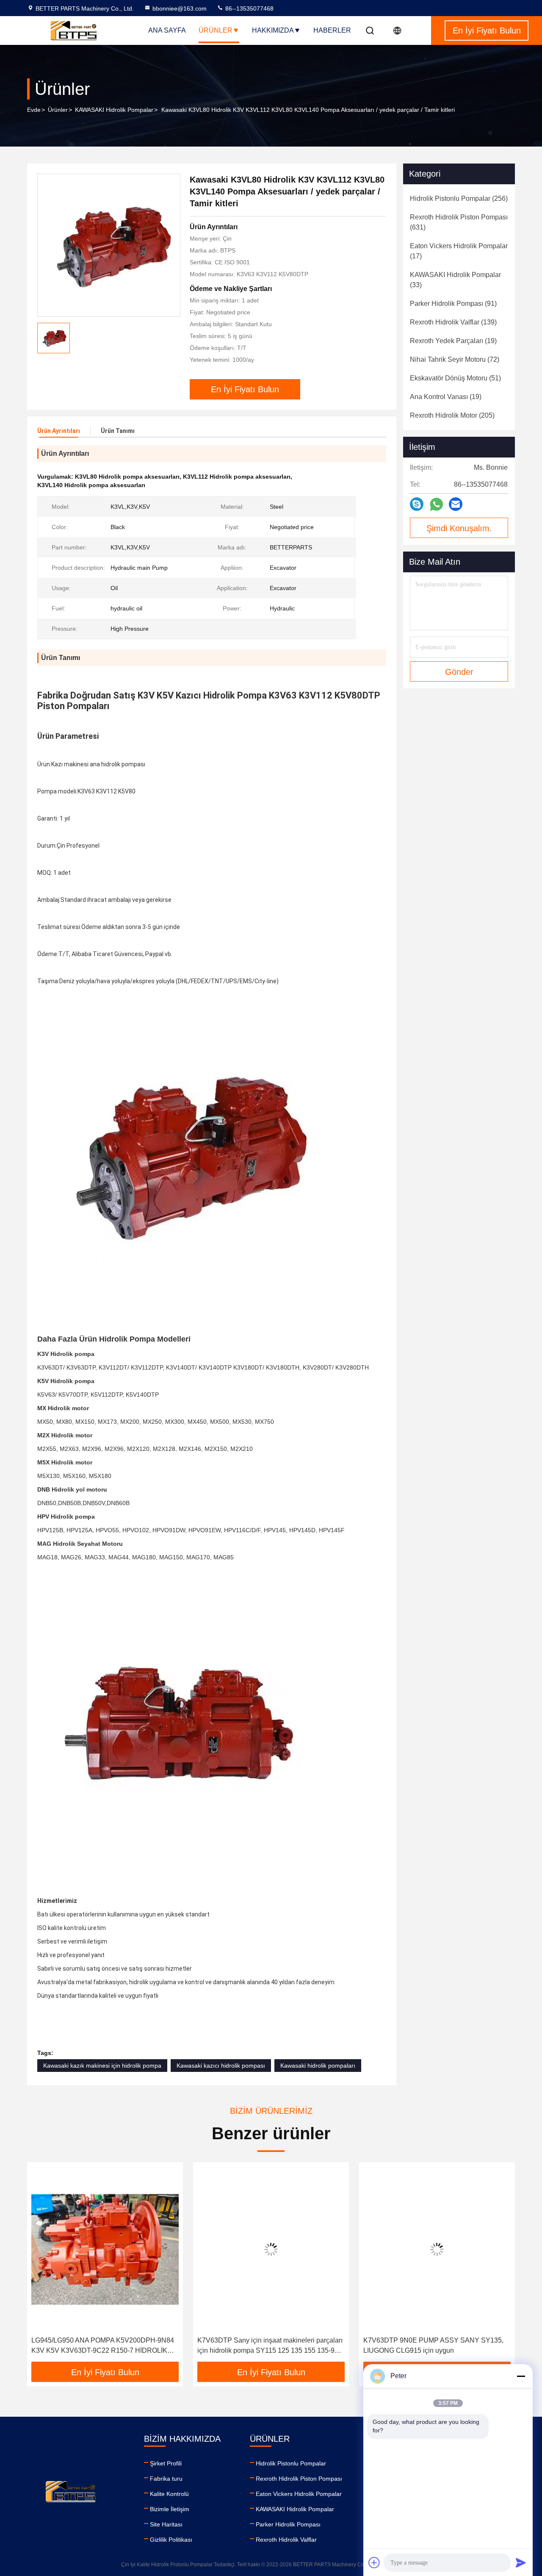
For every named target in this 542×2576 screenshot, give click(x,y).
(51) (455, 378)
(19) (453, 341)
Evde (34, 110)
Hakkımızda (273, 30)
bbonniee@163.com (180, 8)
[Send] (521, 2562)
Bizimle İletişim (170, 2509)
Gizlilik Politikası (171, 2540)
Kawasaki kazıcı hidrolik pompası (221, 2066)
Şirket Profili (166, 2463)
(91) (453, 304)
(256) (459, 198)
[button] (42, 2265)
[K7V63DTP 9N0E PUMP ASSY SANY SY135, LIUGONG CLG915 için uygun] (437, 2249)
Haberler (332, 30)
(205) (452, 415)
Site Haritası (166, 2524)
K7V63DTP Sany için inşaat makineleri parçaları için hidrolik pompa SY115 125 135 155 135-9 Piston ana (270, 2346)
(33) (455, 280)
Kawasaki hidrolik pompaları (318, 2066)
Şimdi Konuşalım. (459, 528)
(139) (453, 322)
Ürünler (216, 30)
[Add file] (374, 2562)
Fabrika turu (166, 2479)
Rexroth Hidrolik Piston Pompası (299, 2479)
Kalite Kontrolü (169, 2494)
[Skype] (417, 504)
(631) (459, 222)
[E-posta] (456, 504)
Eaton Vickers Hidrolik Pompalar (299, 2494)
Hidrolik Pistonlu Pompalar (291, 2463)
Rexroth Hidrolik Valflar (286, 2540)
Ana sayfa (167, 30)
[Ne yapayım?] (436, 504)
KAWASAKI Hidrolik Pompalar (114, 110)
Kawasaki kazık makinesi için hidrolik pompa (102, 2066)
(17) (459, 251)
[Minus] (521, 2376)
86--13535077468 (249, 8)
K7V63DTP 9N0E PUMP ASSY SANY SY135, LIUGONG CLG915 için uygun (433, 2345)
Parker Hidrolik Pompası (288, 2524)
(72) (455, 359)
